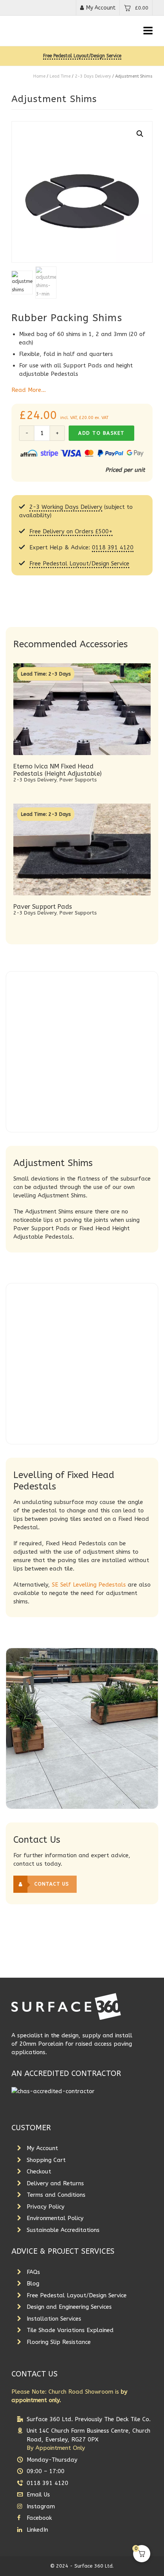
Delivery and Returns (55, 2183)
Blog (33, 2284)
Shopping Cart (46, 2160)
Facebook (39, 2518)
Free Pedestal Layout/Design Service (82, 56)
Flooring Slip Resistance (59, 2342)
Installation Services (54, 2319)
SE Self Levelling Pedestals (89, 1585)
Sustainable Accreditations (63, 2230)
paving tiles (65, 1519)
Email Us (38, 2495)
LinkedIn (37, 2530)
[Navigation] (148, 31)
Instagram (41, 2506)
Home (39, 76)
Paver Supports (78, 780)
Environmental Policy (55, 2218)
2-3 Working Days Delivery (66, 507)
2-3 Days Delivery (93, 76)
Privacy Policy (46, 2207)
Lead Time (60, 76)
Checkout (39, 2172)
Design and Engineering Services (69, 2307)
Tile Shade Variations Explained (70, 2330)
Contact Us (52, 1884)
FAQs (33, 2272)
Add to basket (101, 433)
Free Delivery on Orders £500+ (71, 531)
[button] (140, 134)
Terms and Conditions (56, 2195)
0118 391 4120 (113, 547)
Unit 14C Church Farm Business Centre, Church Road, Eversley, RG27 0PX (88, 2439)
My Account (101, 8)
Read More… (29, 390)
